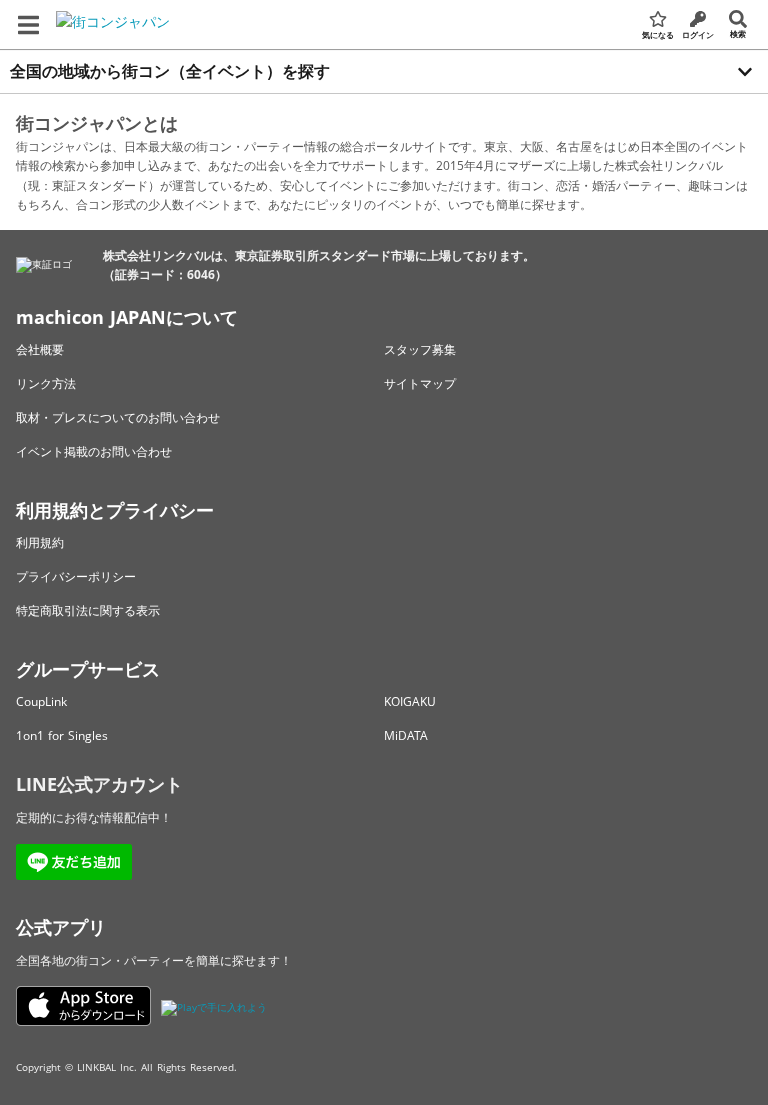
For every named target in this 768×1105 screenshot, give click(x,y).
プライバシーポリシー (76, 576)
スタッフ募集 (420, 349)
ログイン (698, 34)
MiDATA (406, 735)
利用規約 (40, 542)
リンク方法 (46, 383)
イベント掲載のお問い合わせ (94, 451)
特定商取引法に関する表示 (88, 610)
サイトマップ (420, 383)
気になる (658, 34)
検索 (738, 33)
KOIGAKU (410, 701)
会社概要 (40, 349)
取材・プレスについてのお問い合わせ (118, 417)
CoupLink (41, 701)
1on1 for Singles (62, 735)
